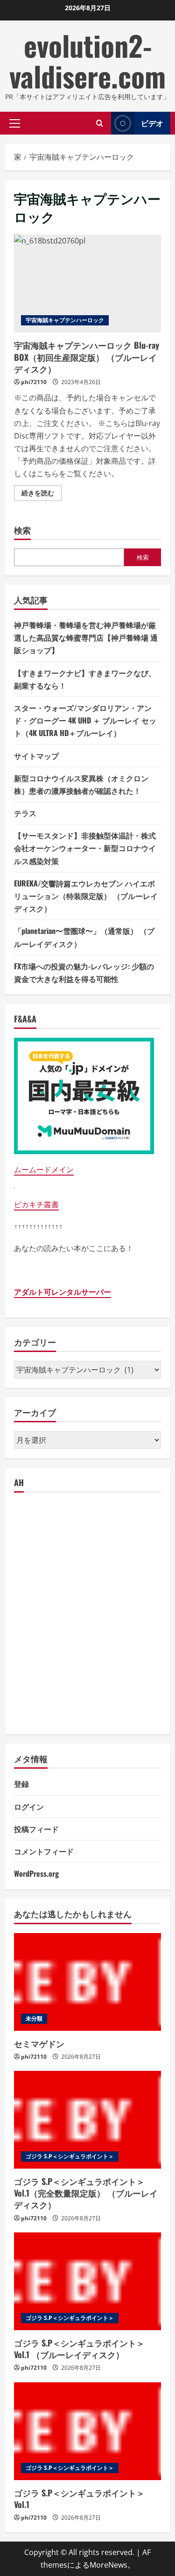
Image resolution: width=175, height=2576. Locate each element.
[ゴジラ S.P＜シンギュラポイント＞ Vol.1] (87, 2431)
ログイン (29, 1806)
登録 (21, 1784)
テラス (25, 813)
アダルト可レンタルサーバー (63, 1292)
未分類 (34, 2018)
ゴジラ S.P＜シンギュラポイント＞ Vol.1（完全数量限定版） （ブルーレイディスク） (86, 2193)
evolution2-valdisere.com (87, 60)
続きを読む (42, 494)
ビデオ (152, 123)
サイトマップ (36, 756)
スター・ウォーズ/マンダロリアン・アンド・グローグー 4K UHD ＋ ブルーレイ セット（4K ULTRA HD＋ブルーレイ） (85, 720)
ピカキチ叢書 (36, 1204)
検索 (22, 530)
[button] (15, 123)
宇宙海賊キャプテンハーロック (65, 320)
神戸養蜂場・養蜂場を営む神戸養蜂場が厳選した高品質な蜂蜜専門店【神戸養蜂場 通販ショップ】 (86, 637)
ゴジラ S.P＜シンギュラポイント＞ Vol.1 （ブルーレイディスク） (79, 2349)
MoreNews (108, 2565)
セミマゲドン (39, 2043)
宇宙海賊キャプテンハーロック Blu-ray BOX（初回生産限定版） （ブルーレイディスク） (87, 284)
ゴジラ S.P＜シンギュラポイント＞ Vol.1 (79, 2498)
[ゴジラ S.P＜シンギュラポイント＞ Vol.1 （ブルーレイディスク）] (87, 2281)
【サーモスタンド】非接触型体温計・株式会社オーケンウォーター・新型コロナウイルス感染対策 (85, 848)
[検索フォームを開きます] (100, 123)
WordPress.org (36, 1873)
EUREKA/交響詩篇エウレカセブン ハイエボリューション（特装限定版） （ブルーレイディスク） (86, 896)
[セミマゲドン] (87, 1982)
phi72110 (34, 382)
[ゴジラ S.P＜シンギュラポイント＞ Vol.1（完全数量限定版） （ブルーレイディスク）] (87, 2120)
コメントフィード (44, 1851)
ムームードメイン (44, 1170)
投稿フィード (36, 1829)
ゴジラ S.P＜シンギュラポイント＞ (70, 2156)
